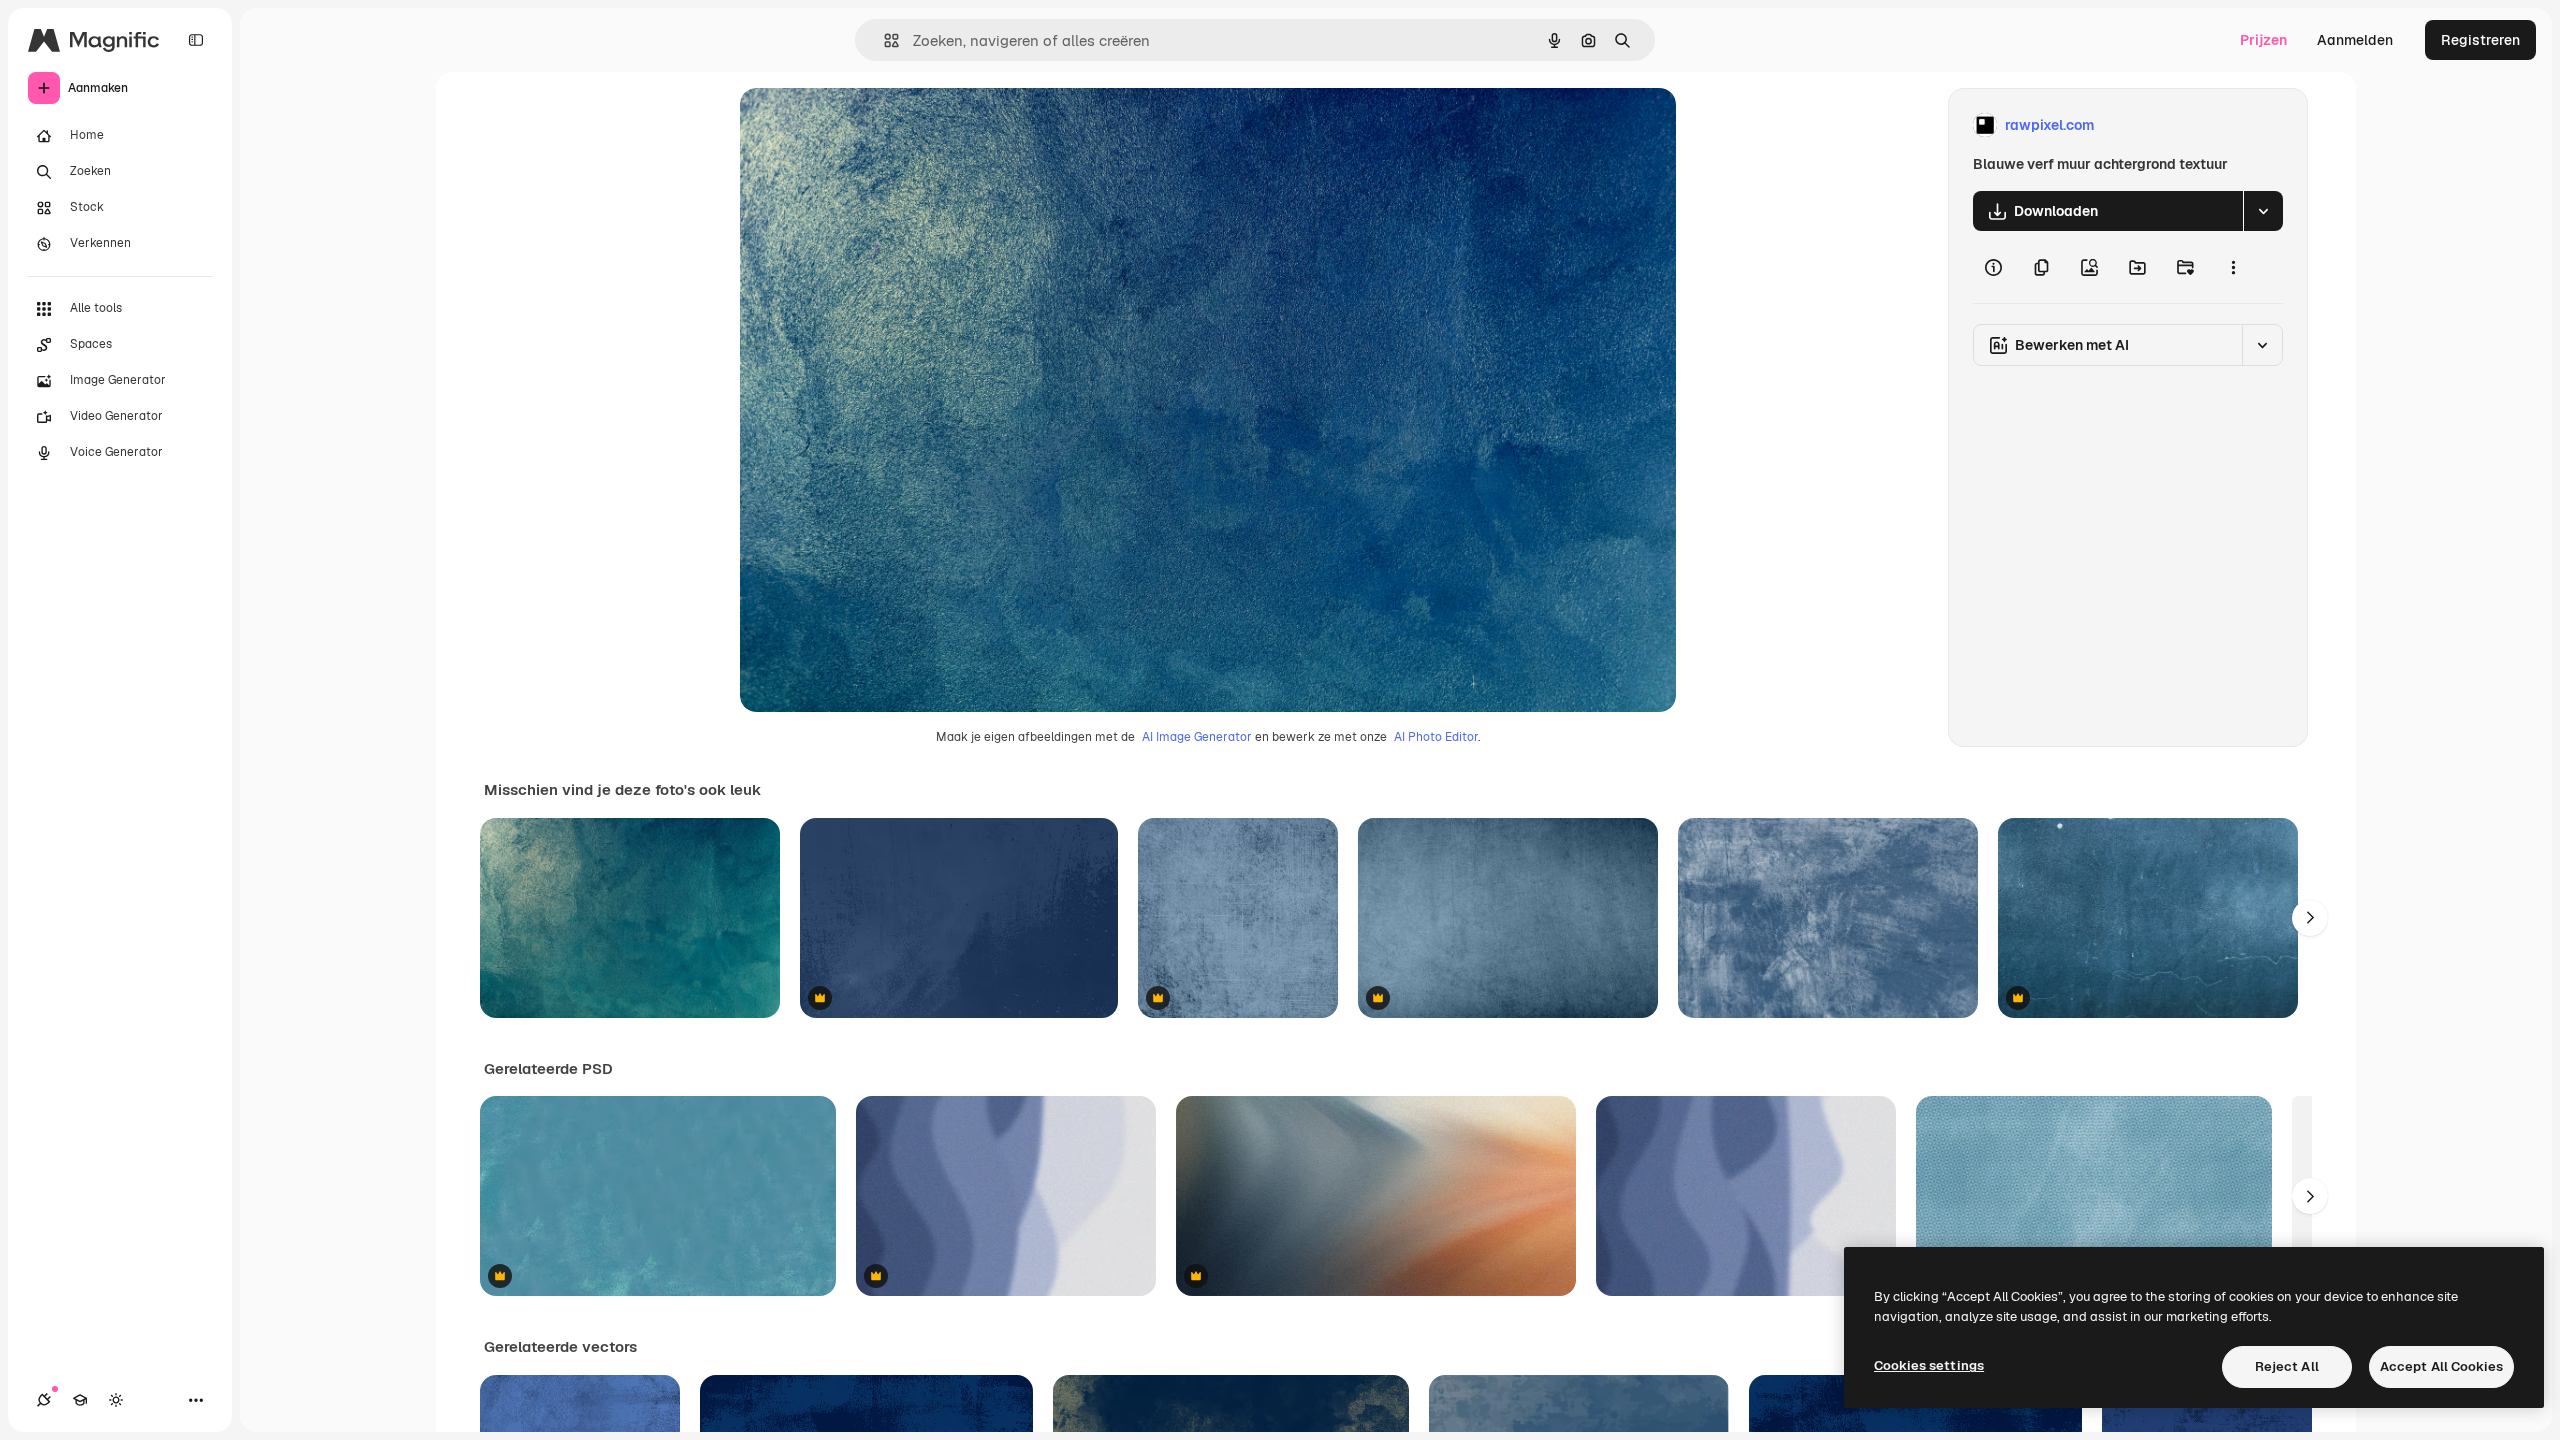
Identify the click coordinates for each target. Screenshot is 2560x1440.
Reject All (2287, 1366)
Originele (871, 125)
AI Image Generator (1197, 737)
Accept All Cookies (2441, 1366)
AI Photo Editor (1436, 737)
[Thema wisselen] (116, 1400)
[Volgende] (2310, 918)
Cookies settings (1929, 1365)
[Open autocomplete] (883, 40)
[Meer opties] (2233, 267)
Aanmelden (2355, 40)
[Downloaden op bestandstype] (2263, 211)
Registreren (2480, 40)
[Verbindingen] (44, 1400)
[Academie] (80, 1400)
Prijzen (2263, 40)
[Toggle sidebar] (196, 40)
